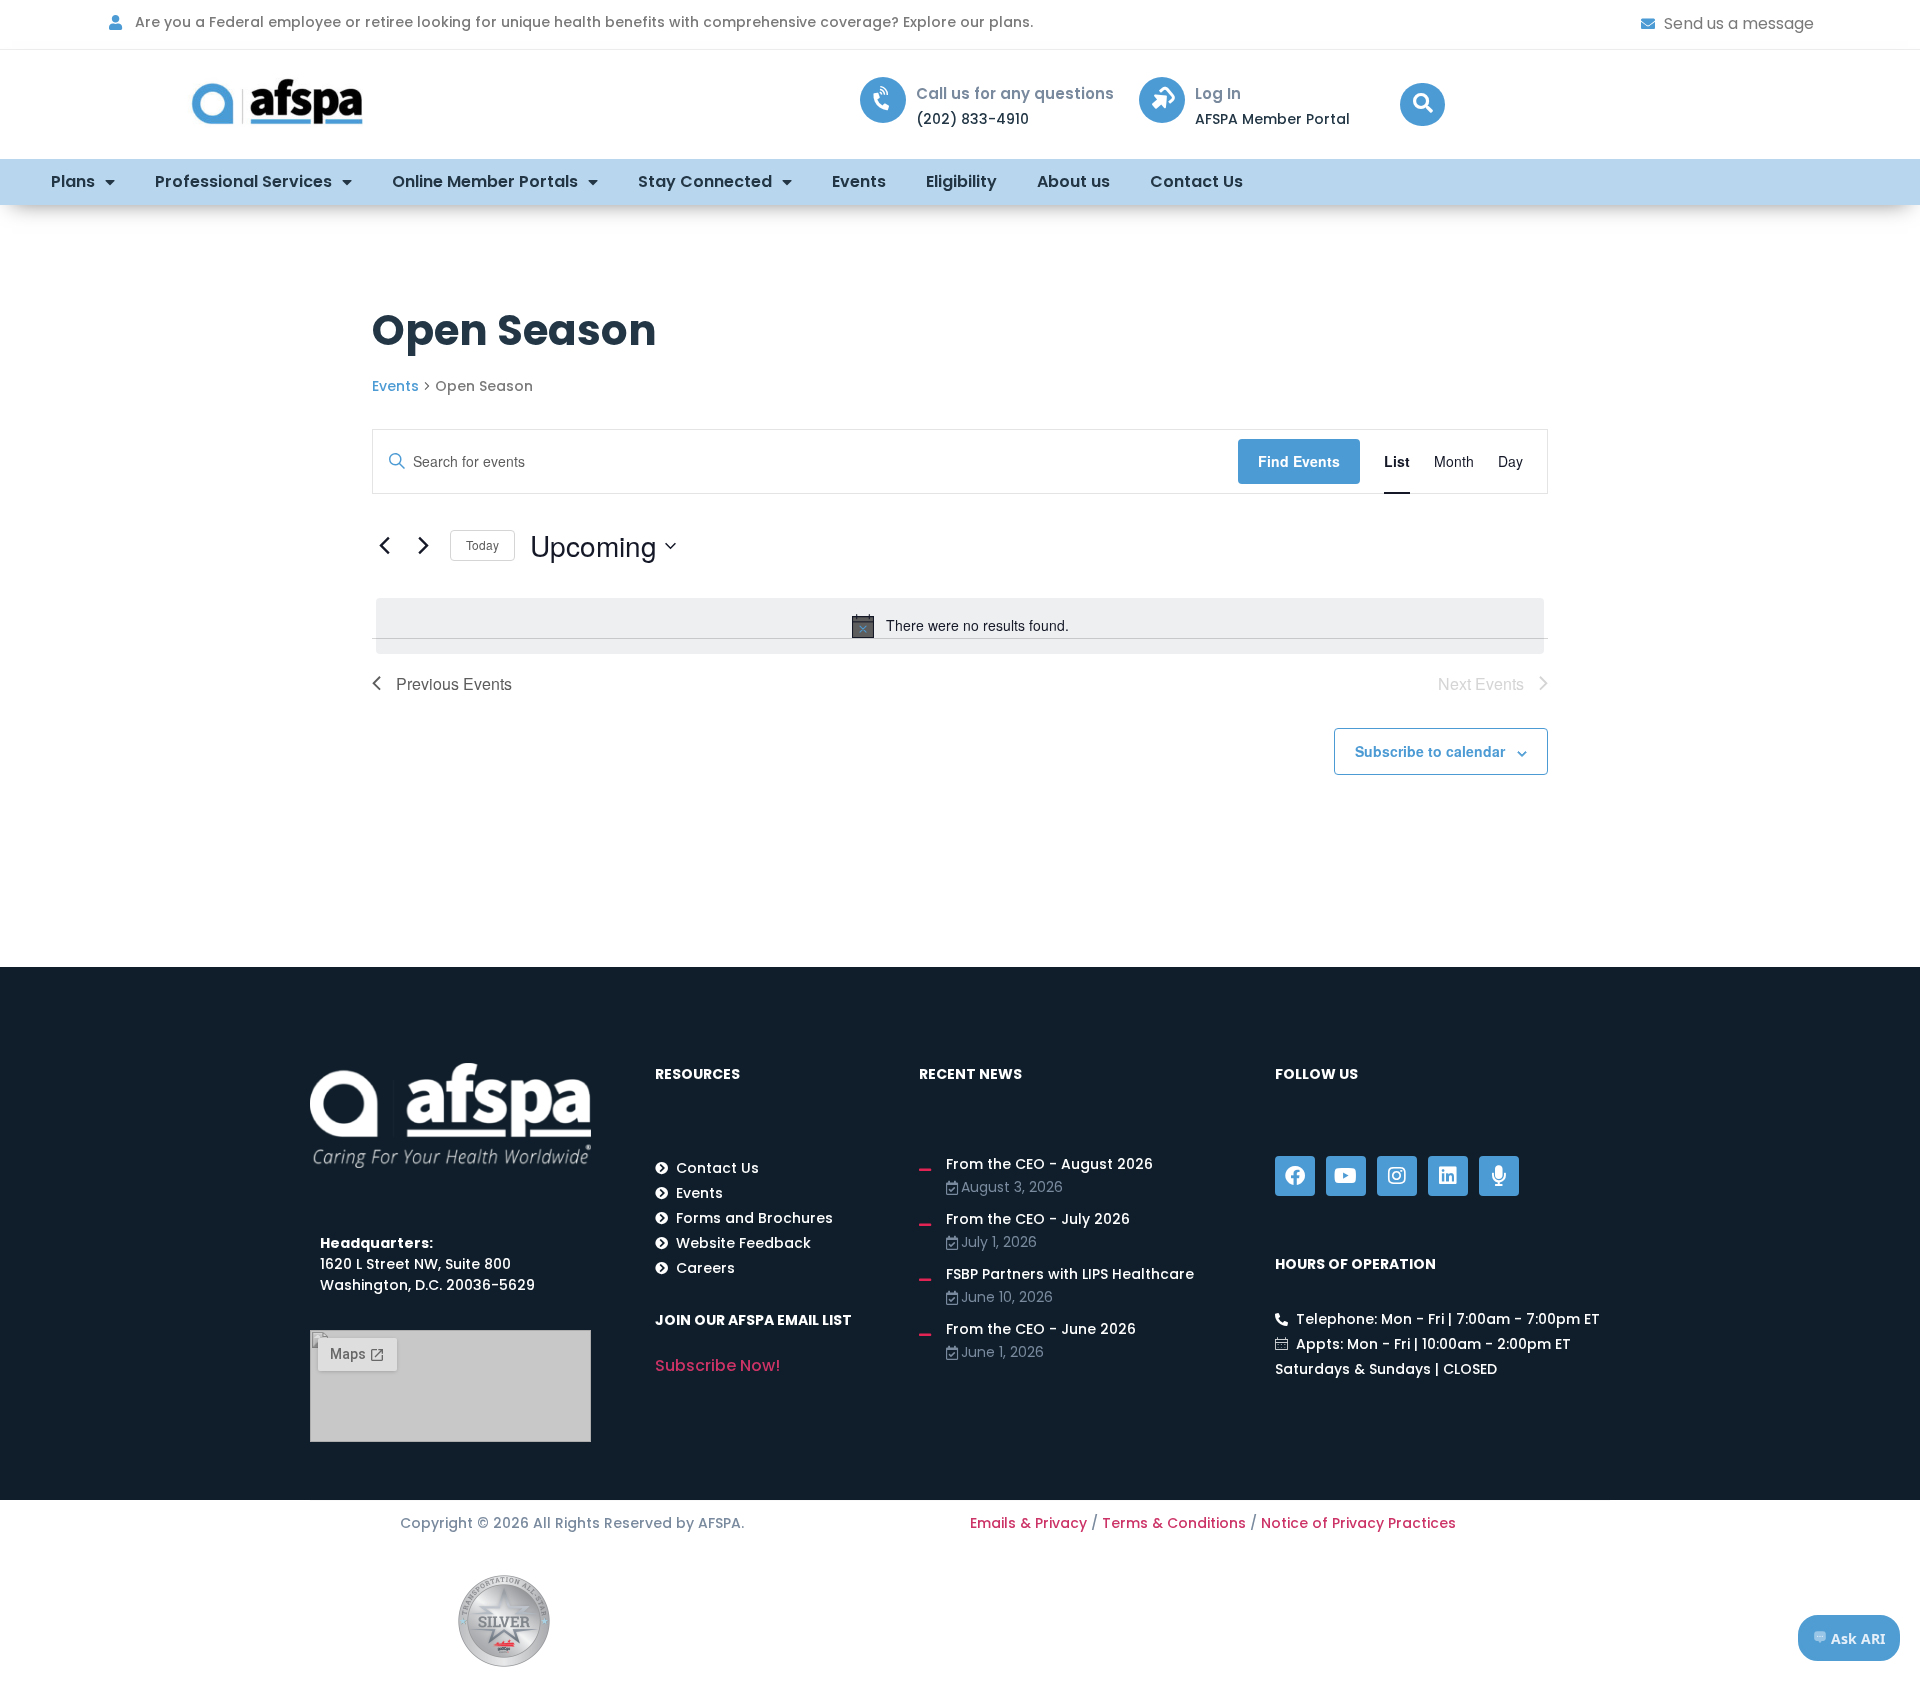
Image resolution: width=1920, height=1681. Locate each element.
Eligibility (961, 181)
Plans (73, 181)
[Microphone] (1499, 1176)
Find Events (1299, 461)
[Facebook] (1295, 1176)
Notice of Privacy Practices (1358, 1523)
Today (482, 544)
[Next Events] (423, 546)
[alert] (960, 626)
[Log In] (1162, 100)
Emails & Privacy (1028, 1523)
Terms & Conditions (1174, 1523)
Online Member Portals (485, 181)
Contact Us (1196, 181)
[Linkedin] (1448, 1176)
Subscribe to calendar (1430, 751)
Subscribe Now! (717, 1365)
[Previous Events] (384, 546)
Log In (1218, 93)
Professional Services (243, 181)
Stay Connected (705, 181)
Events (859, 181)
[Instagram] (1397, 1176)
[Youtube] (1346, 1176)
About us (1073, 181)
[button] (1422, 104)
